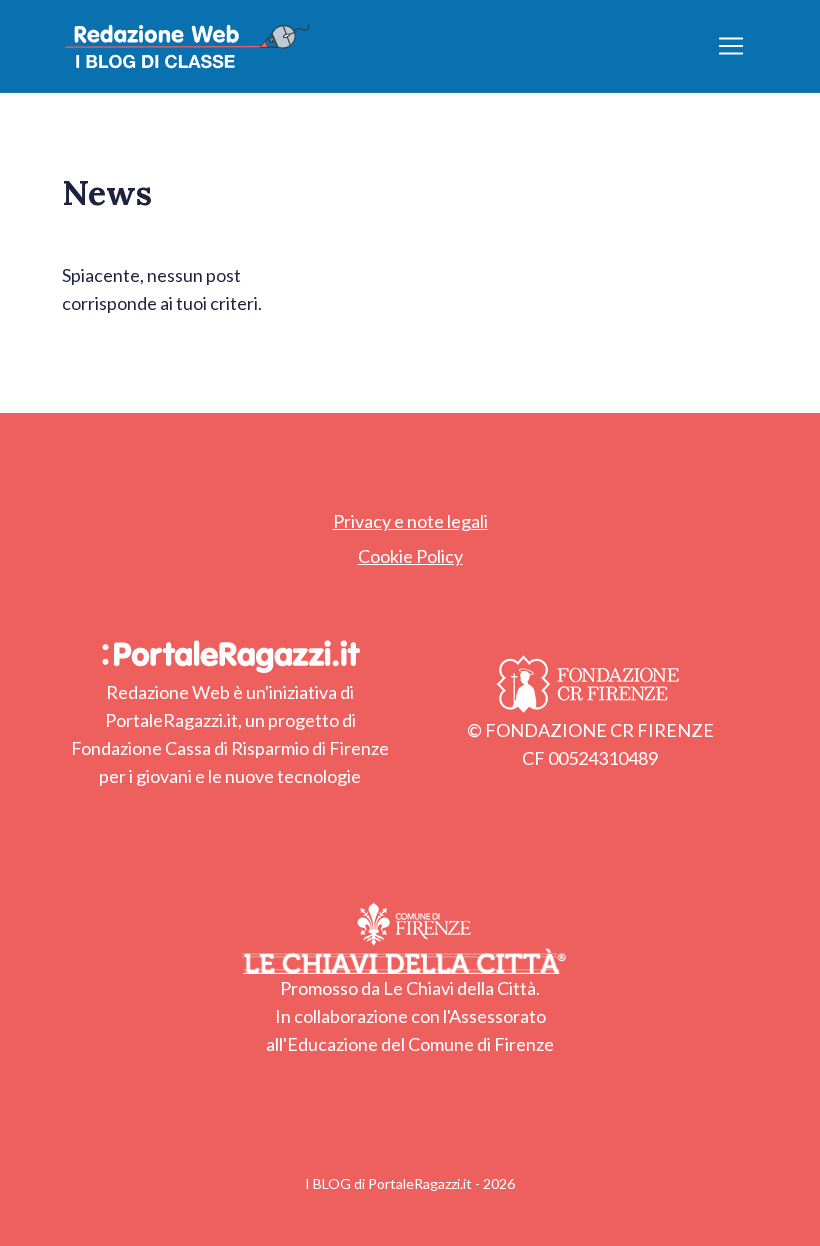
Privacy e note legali (410, 521)
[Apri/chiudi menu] (731, 46)
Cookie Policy (410, 556)
